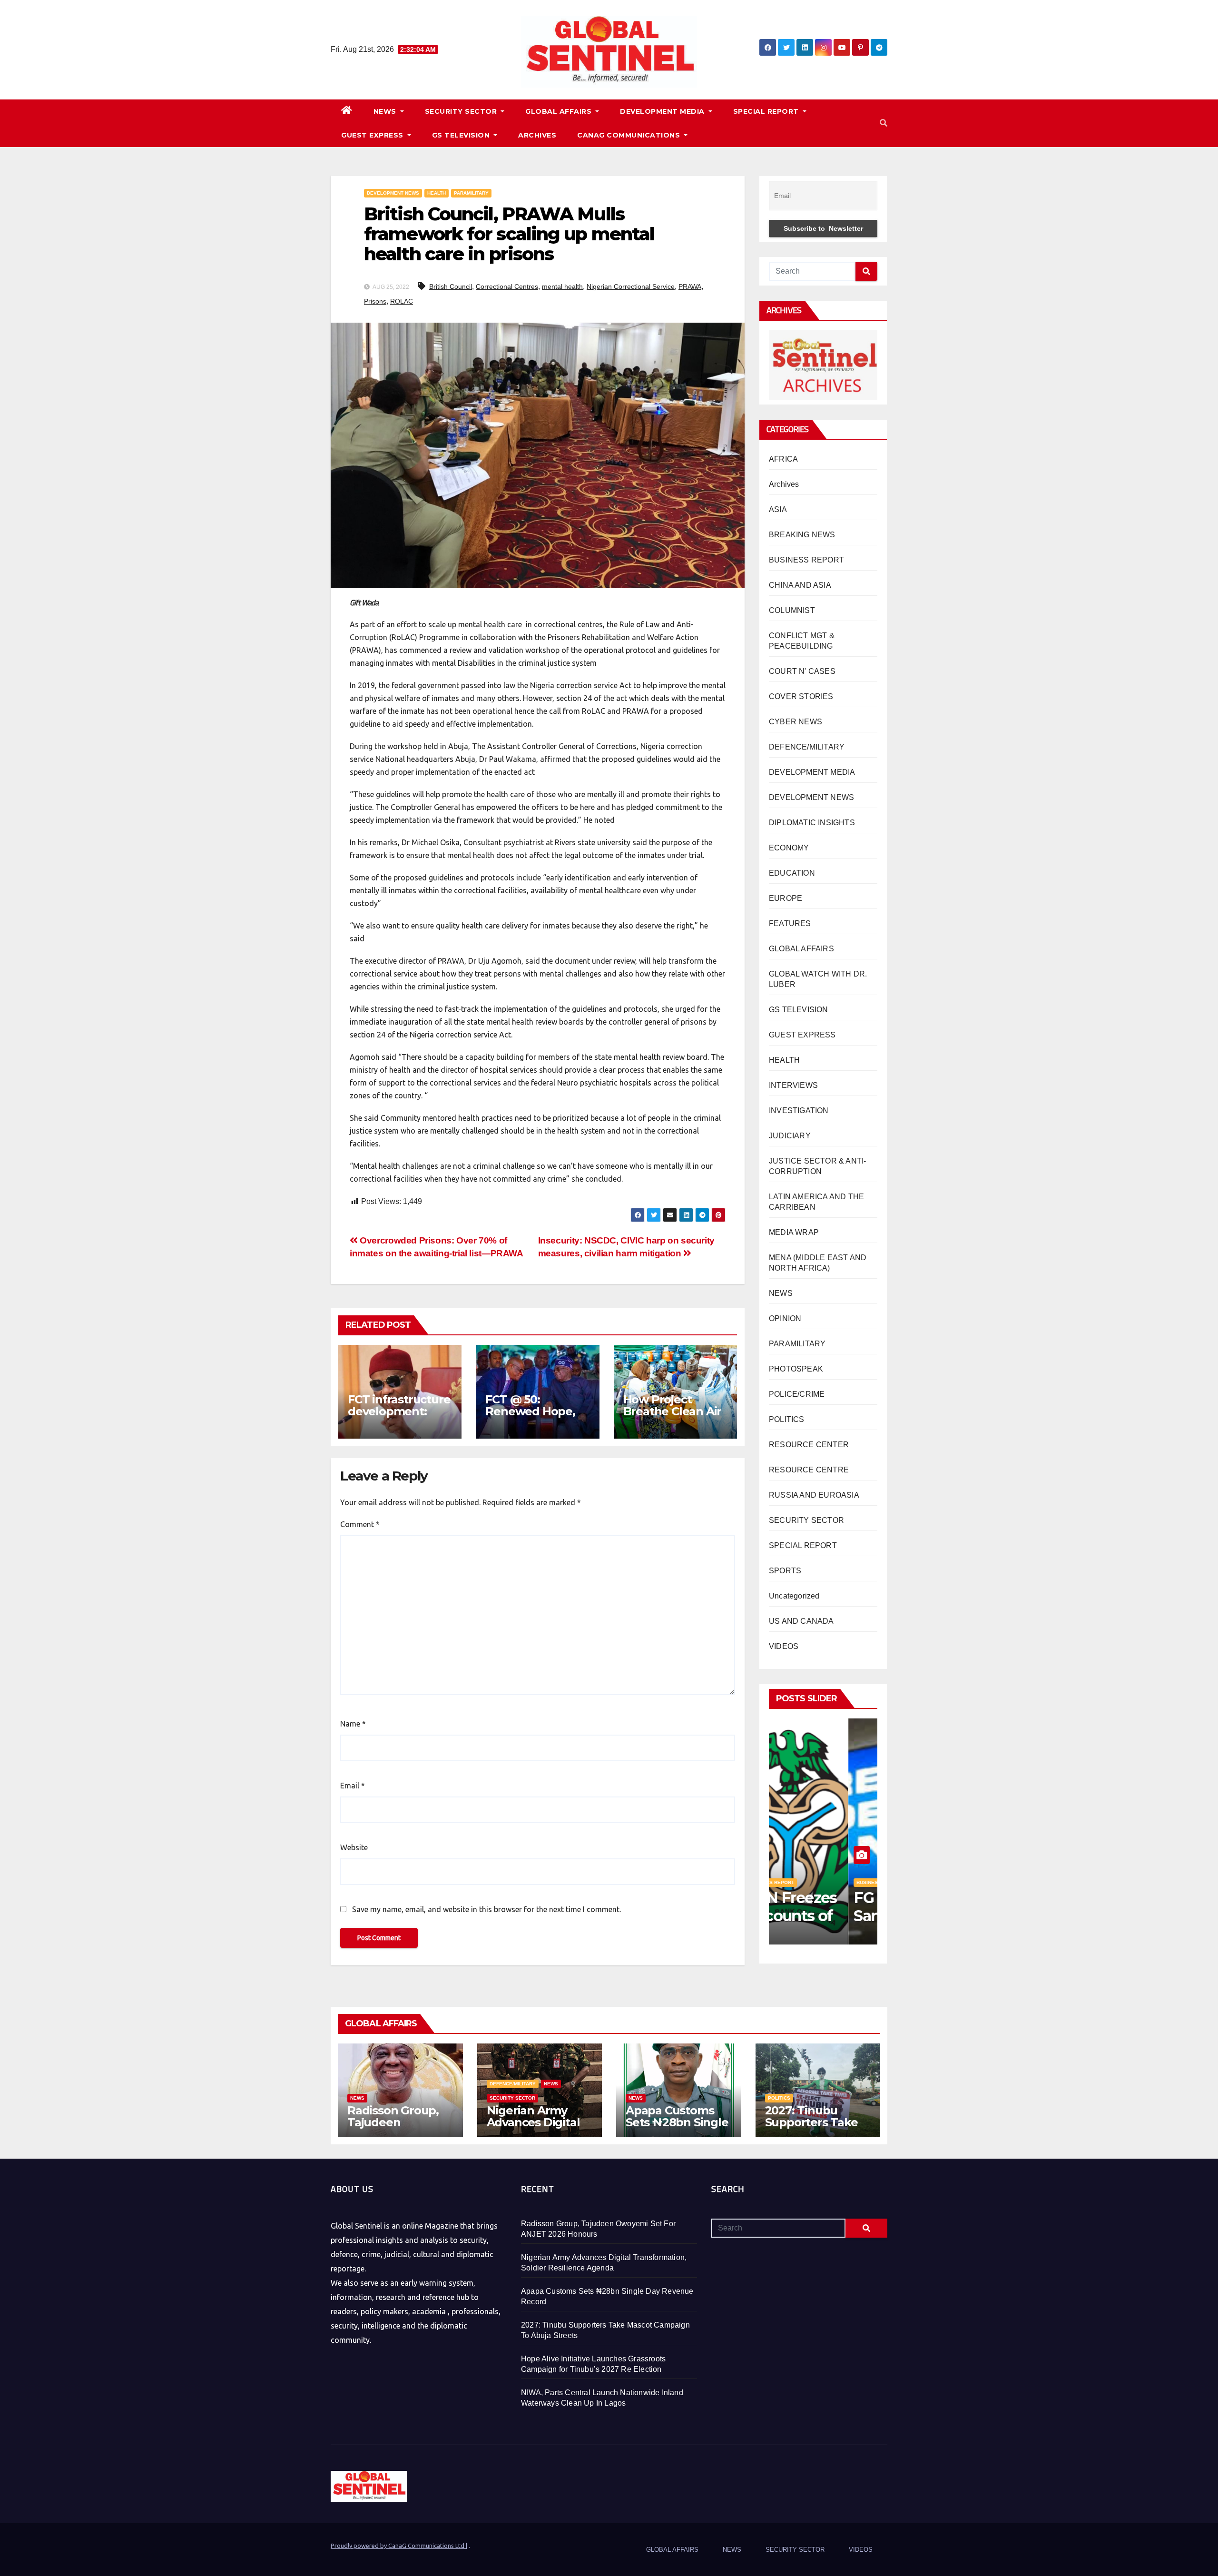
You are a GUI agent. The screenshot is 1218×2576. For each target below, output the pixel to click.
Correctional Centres (507, 286)
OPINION (785, 1318)
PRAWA (690, 286)
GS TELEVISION (462, 135)
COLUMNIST (792, 610)
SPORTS (785, 1571)
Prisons (375, 301)
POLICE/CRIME (797, 1394)
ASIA (778, 509)
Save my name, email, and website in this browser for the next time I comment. (486, 1909)
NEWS (386, 111)
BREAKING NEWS (802, 535)
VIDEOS (784, 1646)
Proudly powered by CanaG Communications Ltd (398, 2546)
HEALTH (437, 193)
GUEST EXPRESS (373, 135)
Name (353, 1724)
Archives (784, 484)
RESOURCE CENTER (809, 1445)
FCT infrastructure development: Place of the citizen (399, 1417)
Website (354, 1847)
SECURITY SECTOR (462, 111)
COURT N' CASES (802, 671)
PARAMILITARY (471, 193)
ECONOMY (789, 848)
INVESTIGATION (799, 1110)
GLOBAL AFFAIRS (560, 111)
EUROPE (786, 898)
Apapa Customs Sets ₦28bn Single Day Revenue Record (677, 2128)
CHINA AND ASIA (800, 585)
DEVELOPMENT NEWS (393, 193)
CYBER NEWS (796, 722)
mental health (562, 286)
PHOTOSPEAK (796, 1369)
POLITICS (787, 1419)
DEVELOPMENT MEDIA (663, 111)
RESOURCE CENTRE (809, 1470)
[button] (884, 123)
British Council (451, 286)
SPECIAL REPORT (767, 111)
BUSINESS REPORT (806, 560)
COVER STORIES (801, 696)
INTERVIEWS (793, 1085)
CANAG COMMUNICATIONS (630, 135)
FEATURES (790, 923)
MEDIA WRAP (794, 1232)
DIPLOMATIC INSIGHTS (812, 823)
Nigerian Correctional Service (631, 286)
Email (353, 1786)
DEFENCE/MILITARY (807, 747)
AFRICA (783, 459)
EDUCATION (792, 873)
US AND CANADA (801, 1621)
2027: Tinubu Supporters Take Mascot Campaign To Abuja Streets (815, 2128)
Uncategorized (794, 1596)
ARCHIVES (537, 135)
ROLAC (402, 301)
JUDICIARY (790, 1136)
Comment (360, 1524)
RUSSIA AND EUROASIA (814, 1495)
